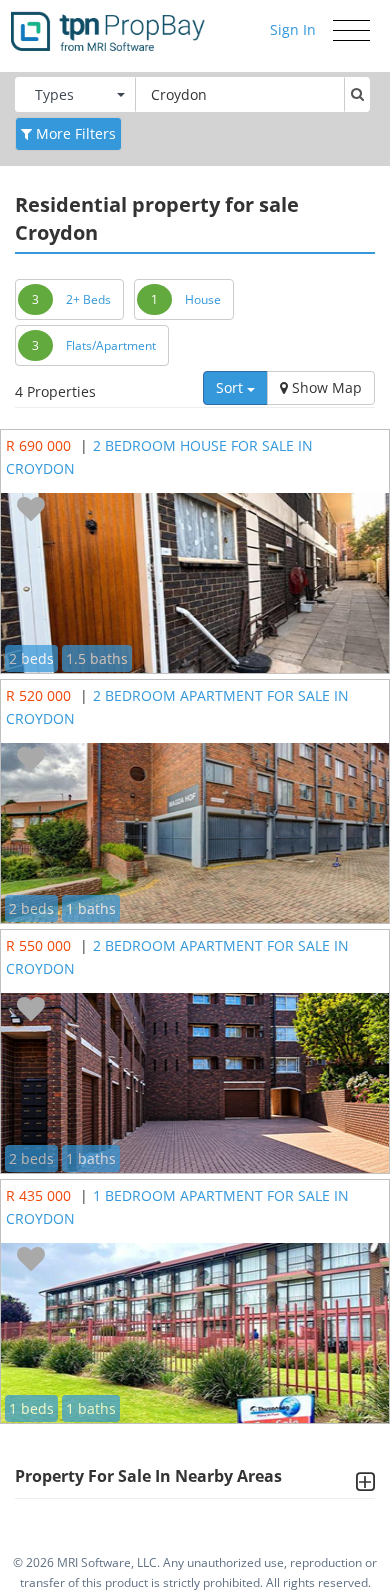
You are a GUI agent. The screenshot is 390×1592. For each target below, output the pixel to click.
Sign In (293, 29)
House (203, 299)
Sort (231, 387)
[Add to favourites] (31, 510)
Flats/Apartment (111, 345)
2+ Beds (88, 299)
